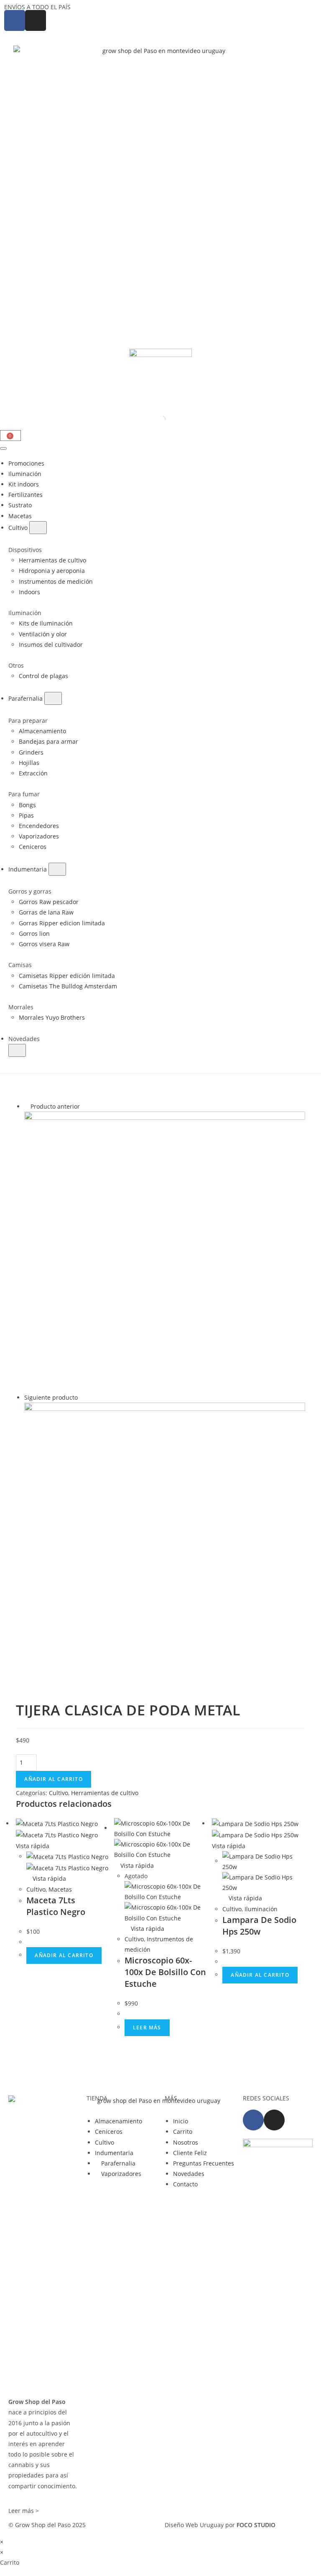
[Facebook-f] (253, 2120)
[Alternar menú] (3, 448)
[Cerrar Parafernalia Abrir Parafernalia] (53, 698)
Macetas (60, 1889)
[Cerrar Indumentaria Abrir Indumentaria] (57, 869)
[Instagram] (274, 2120)
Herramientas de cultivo (105, 1793)
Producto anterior (55, 1106)
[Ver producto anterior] (27, 1106)
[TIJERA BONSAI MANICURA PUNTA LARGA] (164, 1251)
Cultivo (59, 1793)
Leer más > (24, 2511)
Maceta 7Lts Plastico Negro (56, 1906)
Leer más (147, 2028)
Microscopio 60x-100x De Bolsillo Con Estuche (165, 1972)
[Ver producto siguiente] (82, 1397)
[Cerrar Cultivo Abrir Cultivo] (38, 528)
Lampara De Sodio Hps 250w (259, 1926)
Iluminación (261, 1909)
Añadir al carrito (53, 1779)
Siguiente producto (51, 1397)
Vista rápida (48, 1878)
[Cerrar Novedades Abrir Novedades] (17, 1050)
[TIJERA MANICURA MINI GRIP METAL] (164, 1542)
